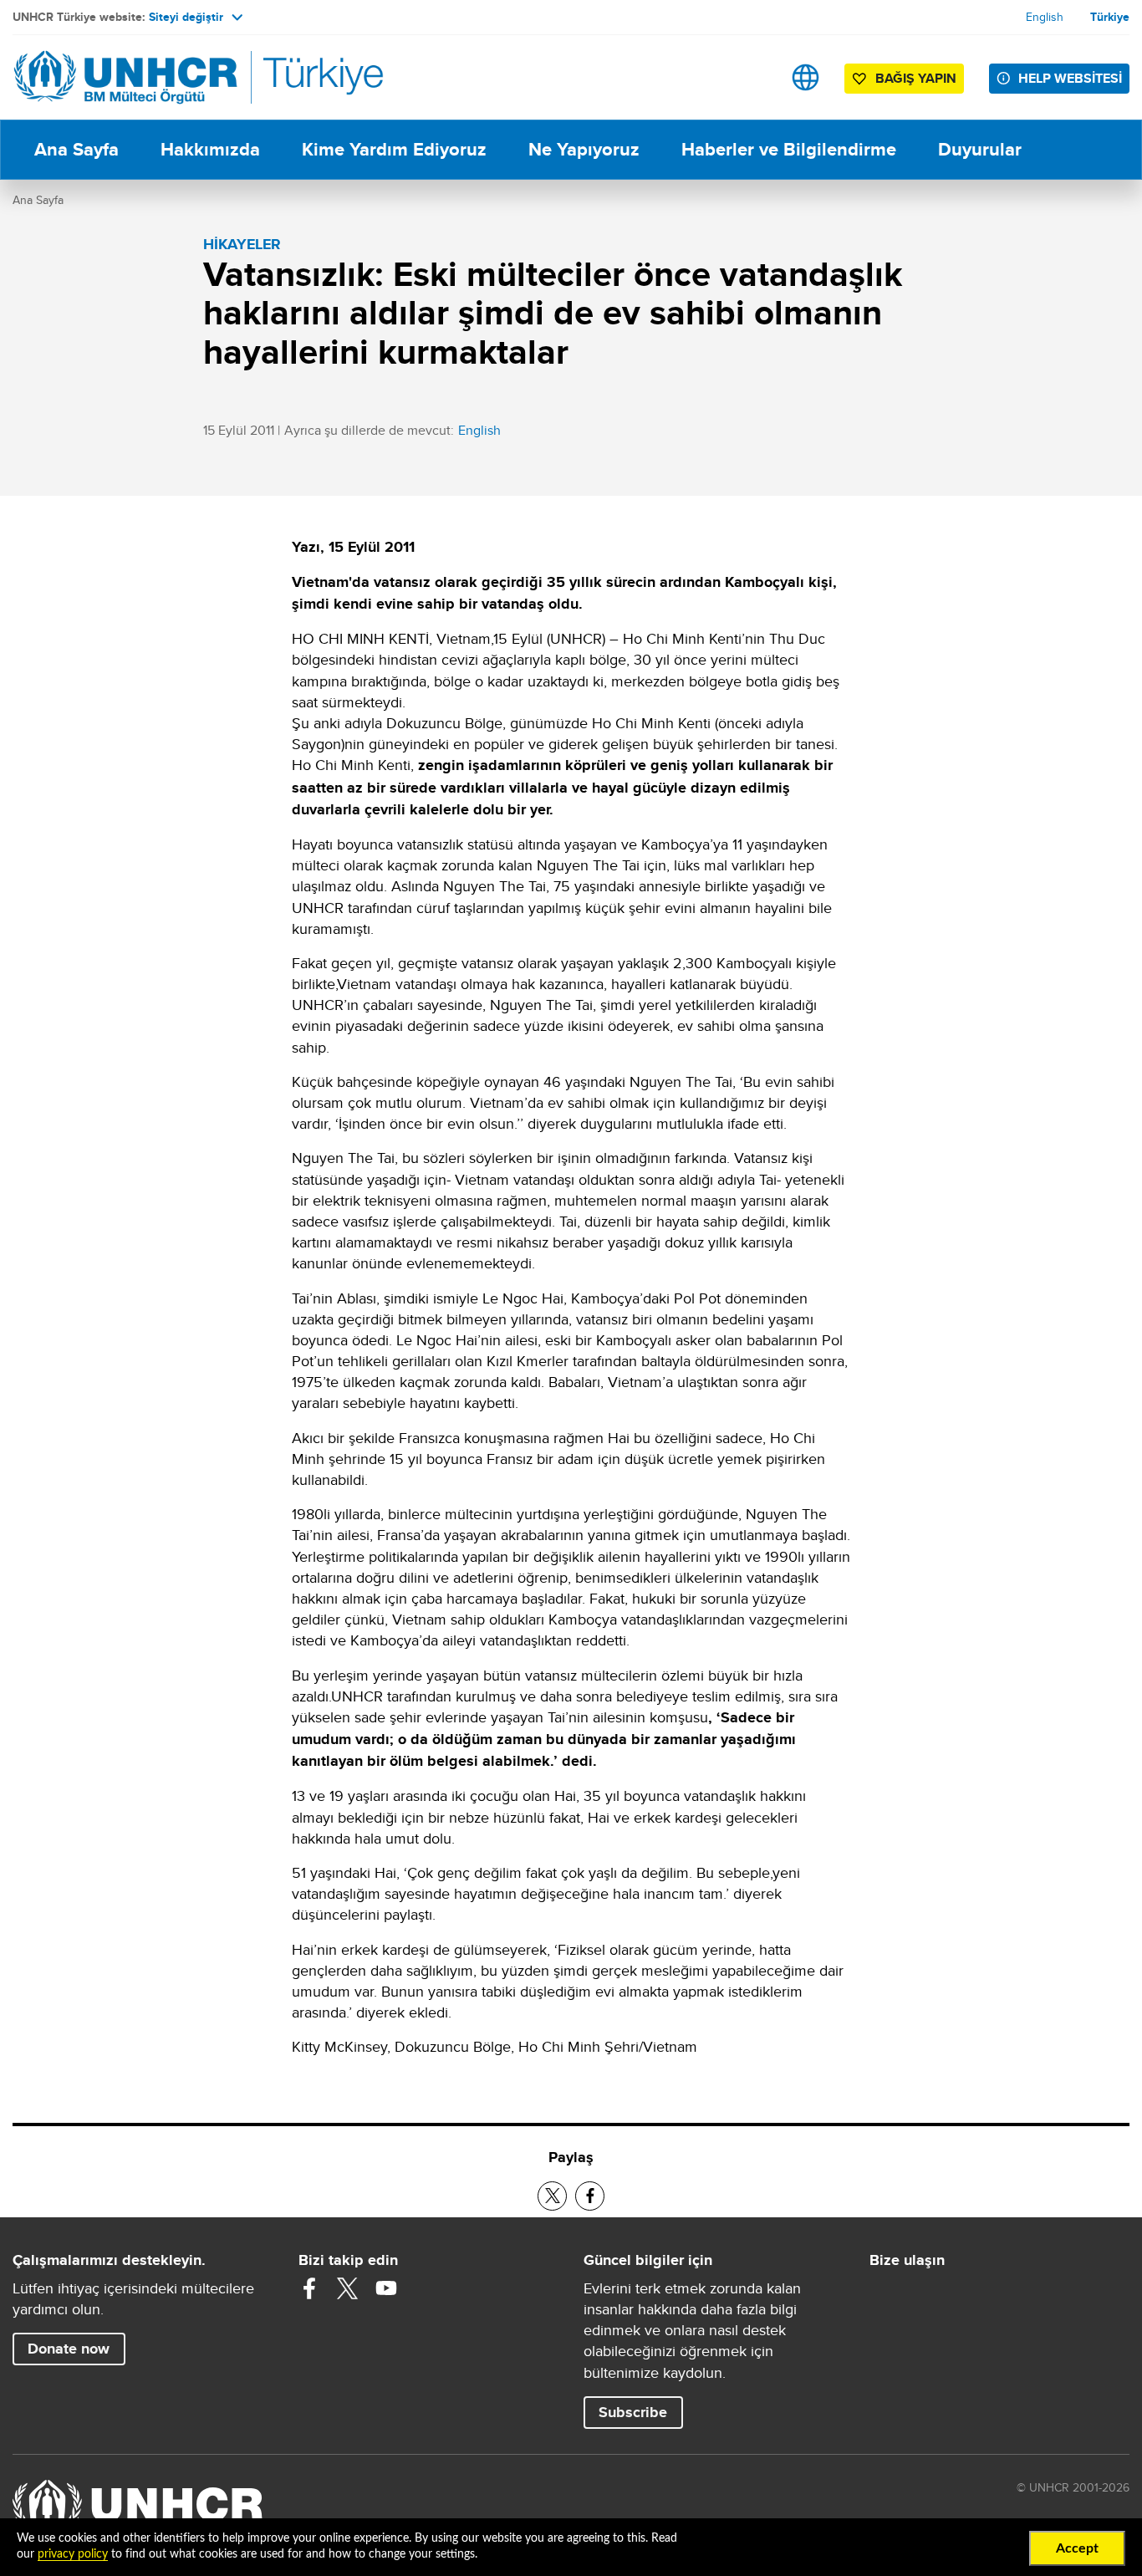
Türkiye (1110, 17)
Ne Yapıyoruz (584, 149)
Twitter (348, 2288)
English (1045, 17)
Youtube (386, 2288)
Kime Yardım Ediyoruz (394, 149)
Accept (1077, 2548)
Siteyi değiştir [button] (186, 17)
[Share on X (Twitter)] (552, 2196)
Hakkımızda (210, 149)
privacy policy (73, 2554)
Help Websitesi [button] (1070, 78)
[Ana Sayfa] (130, 77)
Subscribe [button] (633, 2412)
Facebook (309, 2288)
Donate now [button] (69, 2349)
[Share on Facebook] (590, 2196)
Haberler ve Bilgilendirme (789, 149)
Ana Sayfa (76, 149)
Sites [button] (806, 77)
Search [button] (753, 77)
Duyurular (980, 149)
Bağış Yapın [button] (916, 78)
